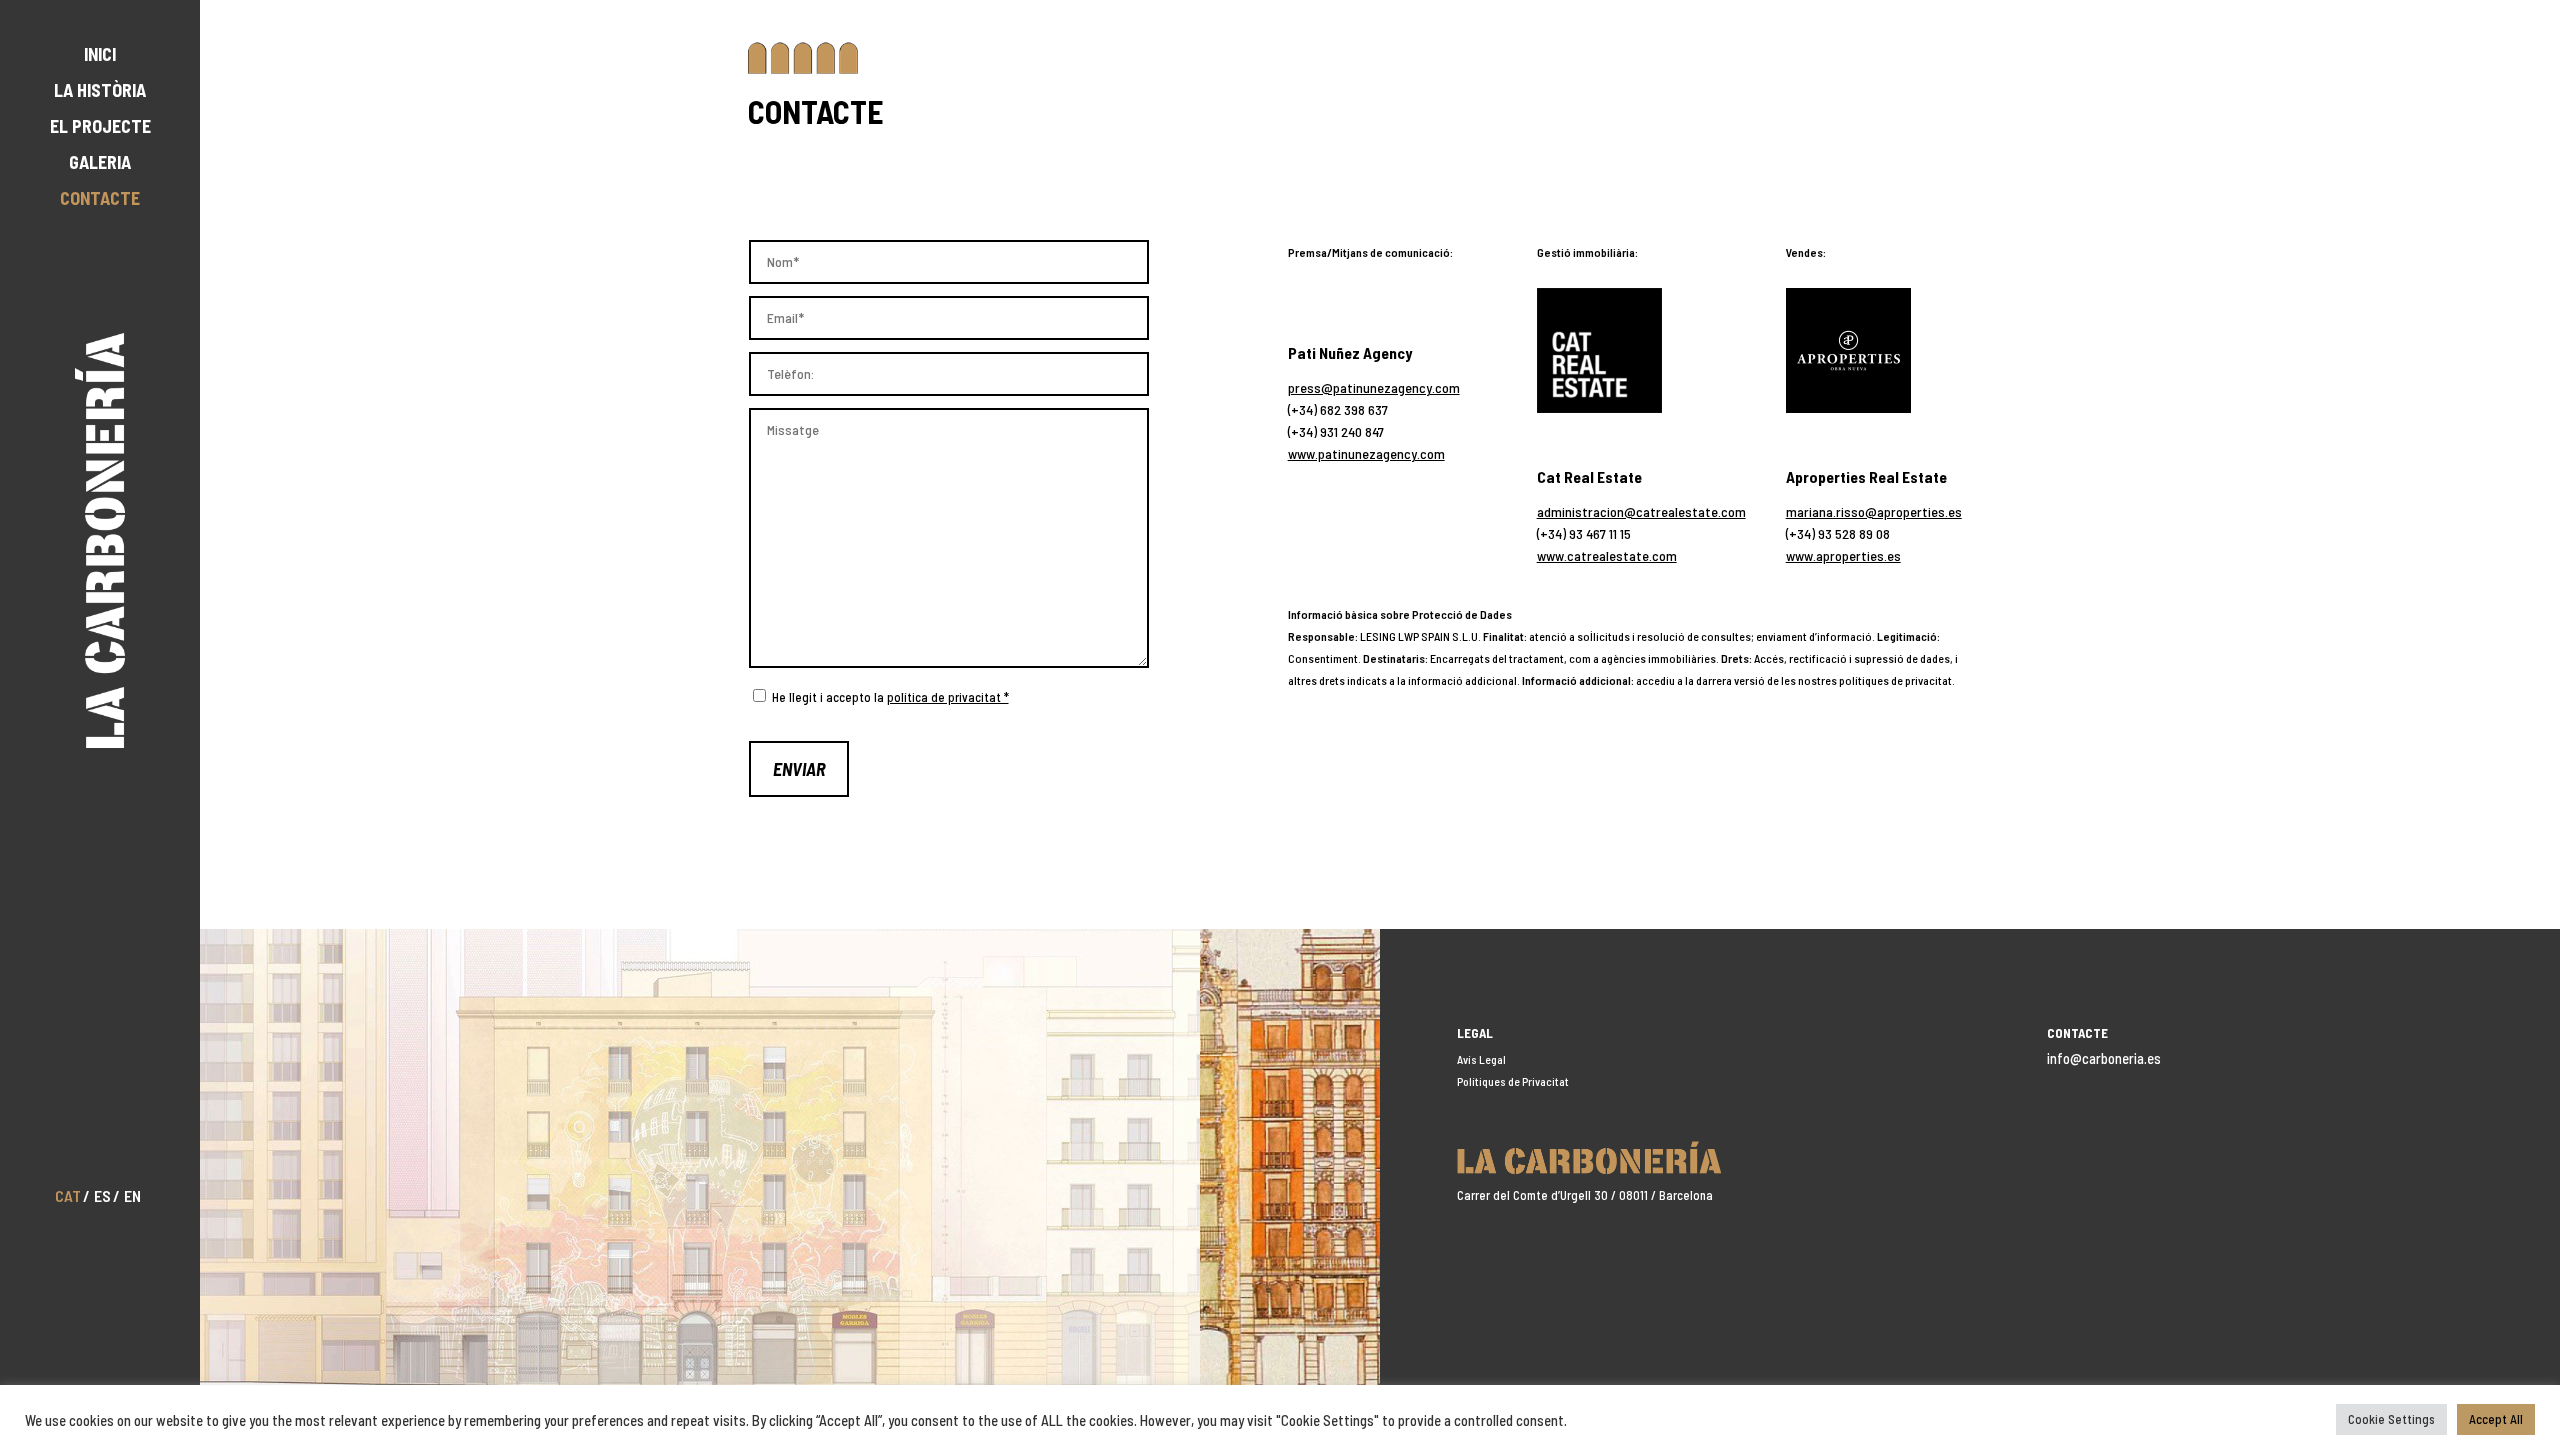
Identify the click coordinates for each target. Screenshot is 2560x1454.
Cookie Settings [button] (2391, 1419)
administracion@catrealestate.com (1641, 511)
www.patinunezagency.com (1366, 453)
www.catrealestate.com (1607, 555)
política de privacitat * (948, 697)
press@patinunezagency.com (1374, 387)
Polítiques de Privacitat (1513, 1081)
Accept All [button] (2496, 1419)
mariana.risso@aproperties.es (1874, 511)
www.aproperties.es (1843, 555)
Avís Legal (1481, 1059)
